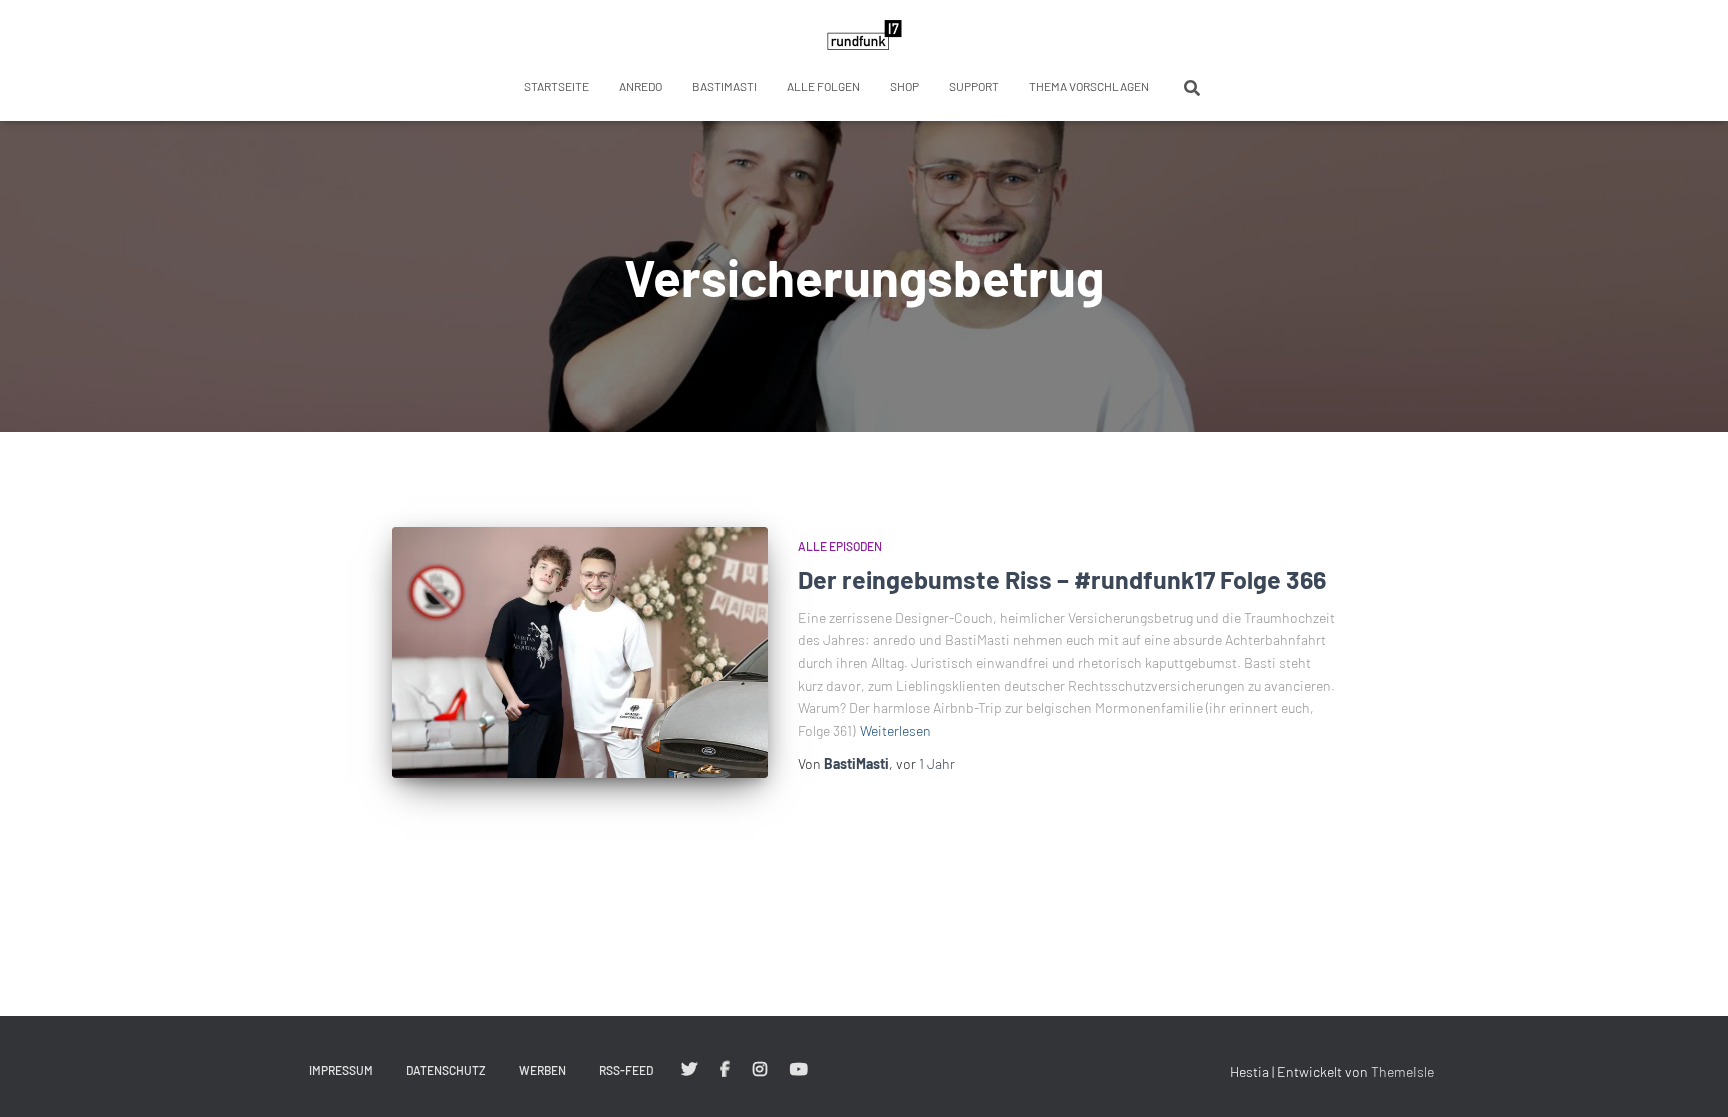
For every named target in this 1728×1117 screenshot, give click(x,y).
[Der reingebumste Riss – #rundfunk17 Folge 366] (580, 652)
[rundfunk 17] (864, 35)
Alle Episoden (840, 546)
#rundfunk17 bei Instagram (760, 1070)
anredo (640, 86)
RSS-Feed (626, 1070)
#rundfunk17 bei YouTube (799, 1070)
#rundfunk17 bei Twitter (689, 1070)
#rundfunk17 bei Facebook (725, 1070)
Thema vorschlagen (1089, 86)
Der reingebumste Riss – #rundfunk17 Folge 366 (1062, 579)
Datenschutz (446, 1070)
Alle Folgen (823, 86)
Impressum (341, 1070)
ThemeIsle (1402, 1071)
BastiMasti (724, 86)
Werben (542, 1070)
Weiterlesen (895, 730)
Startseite (556, 86)
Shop (904, 86)
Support (974, 86)
